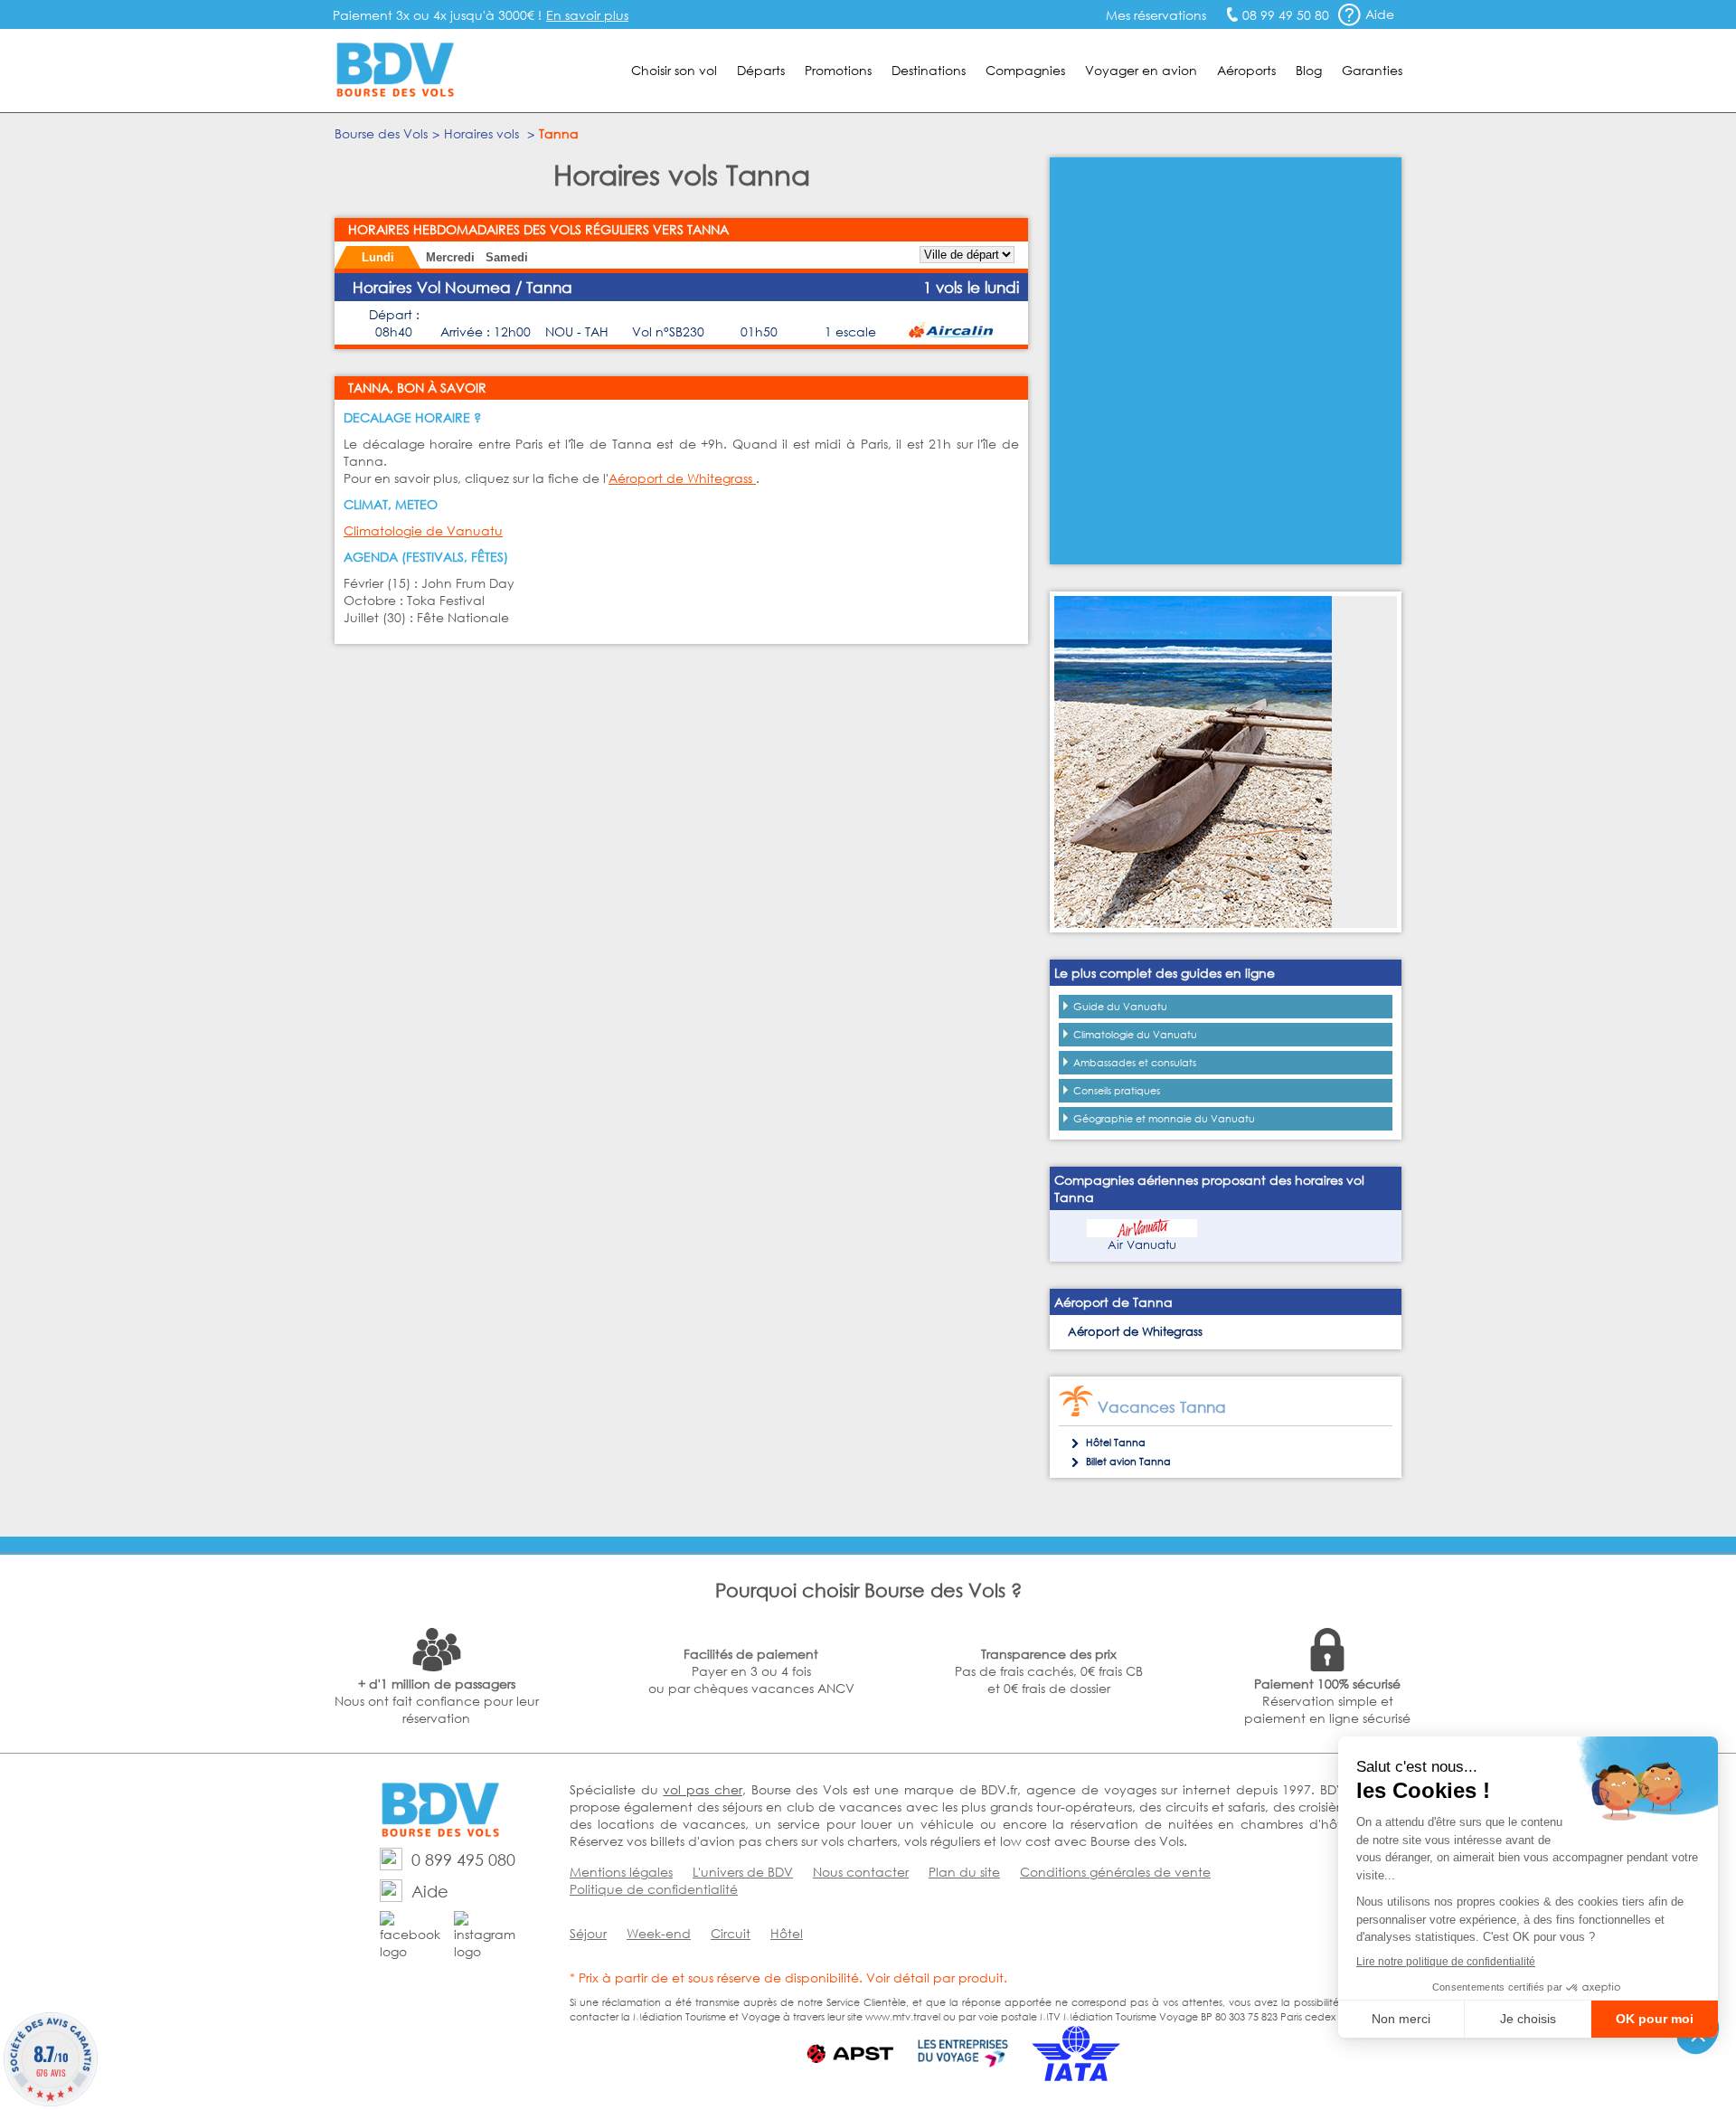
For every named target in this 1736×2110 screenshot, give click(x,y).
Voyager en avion (1141, 70)
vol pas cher (702, 1789)
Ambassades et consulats (1135, 1063)
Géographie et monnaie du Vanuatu (1164, 1119)
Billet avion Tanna (1128, 1462)
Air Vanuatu (1142, 1245)
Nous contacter (861, 1872)
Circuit (731, 1933)
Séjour (588, 1933)
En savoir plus (587, 15)
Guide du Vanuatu (1120, 1007)
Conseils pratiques (1117, 1091)
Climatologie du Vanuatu (1135, 1035)
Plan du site (964, 1872)
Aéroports (1246, 70)
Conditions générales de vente (1115, 1872)
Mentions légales (621, 1872)
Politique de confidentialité (654, 1889)
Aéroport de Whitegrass (682, 478)
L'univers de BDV (743, 1872)
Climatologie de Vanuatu (423, 530)
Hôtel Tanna (1116, 1443)
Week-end (659, 1933)
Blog (1309, 70)
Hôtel (787, 1933)
